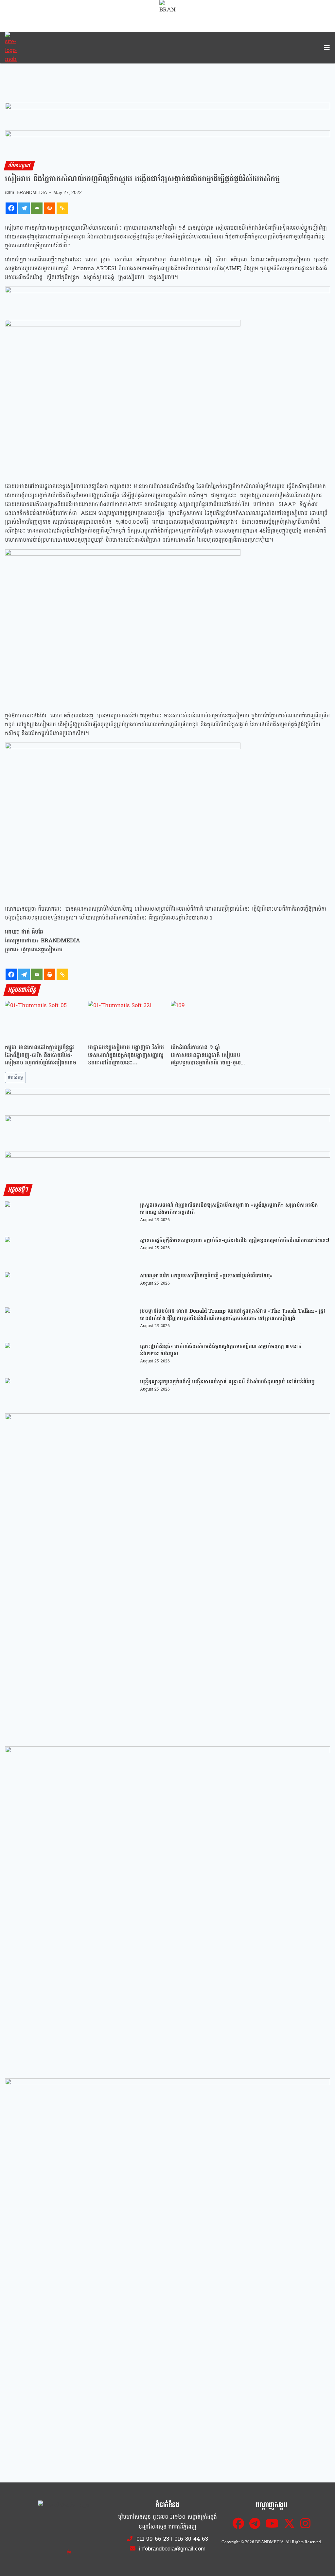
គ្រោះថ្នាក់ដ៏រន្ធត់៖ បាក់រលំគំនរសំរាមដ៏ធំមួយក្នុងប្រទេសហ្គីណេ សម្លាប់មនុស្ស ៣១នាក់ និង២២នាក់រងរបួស (221, 1350)
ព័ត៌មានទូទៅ (19, 166)
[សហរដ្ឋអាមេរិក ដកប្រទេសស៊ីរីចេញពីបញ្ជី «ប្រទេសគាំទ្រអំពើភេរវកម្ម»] (70, 1287)
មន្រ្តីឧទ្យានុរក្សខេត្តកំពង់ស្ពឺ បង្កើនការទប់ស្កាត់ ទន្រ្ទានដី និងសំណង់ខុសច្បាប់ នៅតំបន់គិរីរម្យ (227, 1382)
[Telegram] (24, 208)
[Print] (50, 208)
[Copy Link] (62, 208)
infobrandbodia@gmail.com (171, 2549)
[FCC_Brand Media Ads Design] (167, 1101)
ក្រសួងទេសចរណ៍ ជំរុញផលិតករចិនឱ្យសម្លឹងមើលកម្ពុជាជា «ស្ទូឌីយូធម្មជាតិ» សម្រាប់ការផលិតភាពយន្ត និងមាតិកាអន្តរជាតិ (229, 1209)
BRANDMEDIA (32, 193)
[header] (167, 300)
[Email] (37, 208)
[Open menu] (326, 48)
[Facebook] (11, 208)
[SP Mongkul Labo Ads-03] (167, 2241)
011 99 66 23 (153, 2539)
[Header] (167, 1129)
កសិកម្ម (15, 1077)
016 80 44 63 (191, 2539)
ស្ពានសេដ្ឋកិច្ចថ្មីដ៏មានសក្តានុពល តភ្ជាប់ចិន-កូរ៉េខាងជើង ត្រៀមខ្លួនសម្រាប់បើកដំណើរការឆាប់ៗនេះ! (235, 1240)
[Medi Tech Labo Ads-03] (167, 1909)
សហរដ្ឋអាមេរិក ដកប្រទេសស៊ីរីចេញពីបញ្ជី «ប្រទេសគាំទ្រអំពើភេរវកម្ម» (206, 1276)
